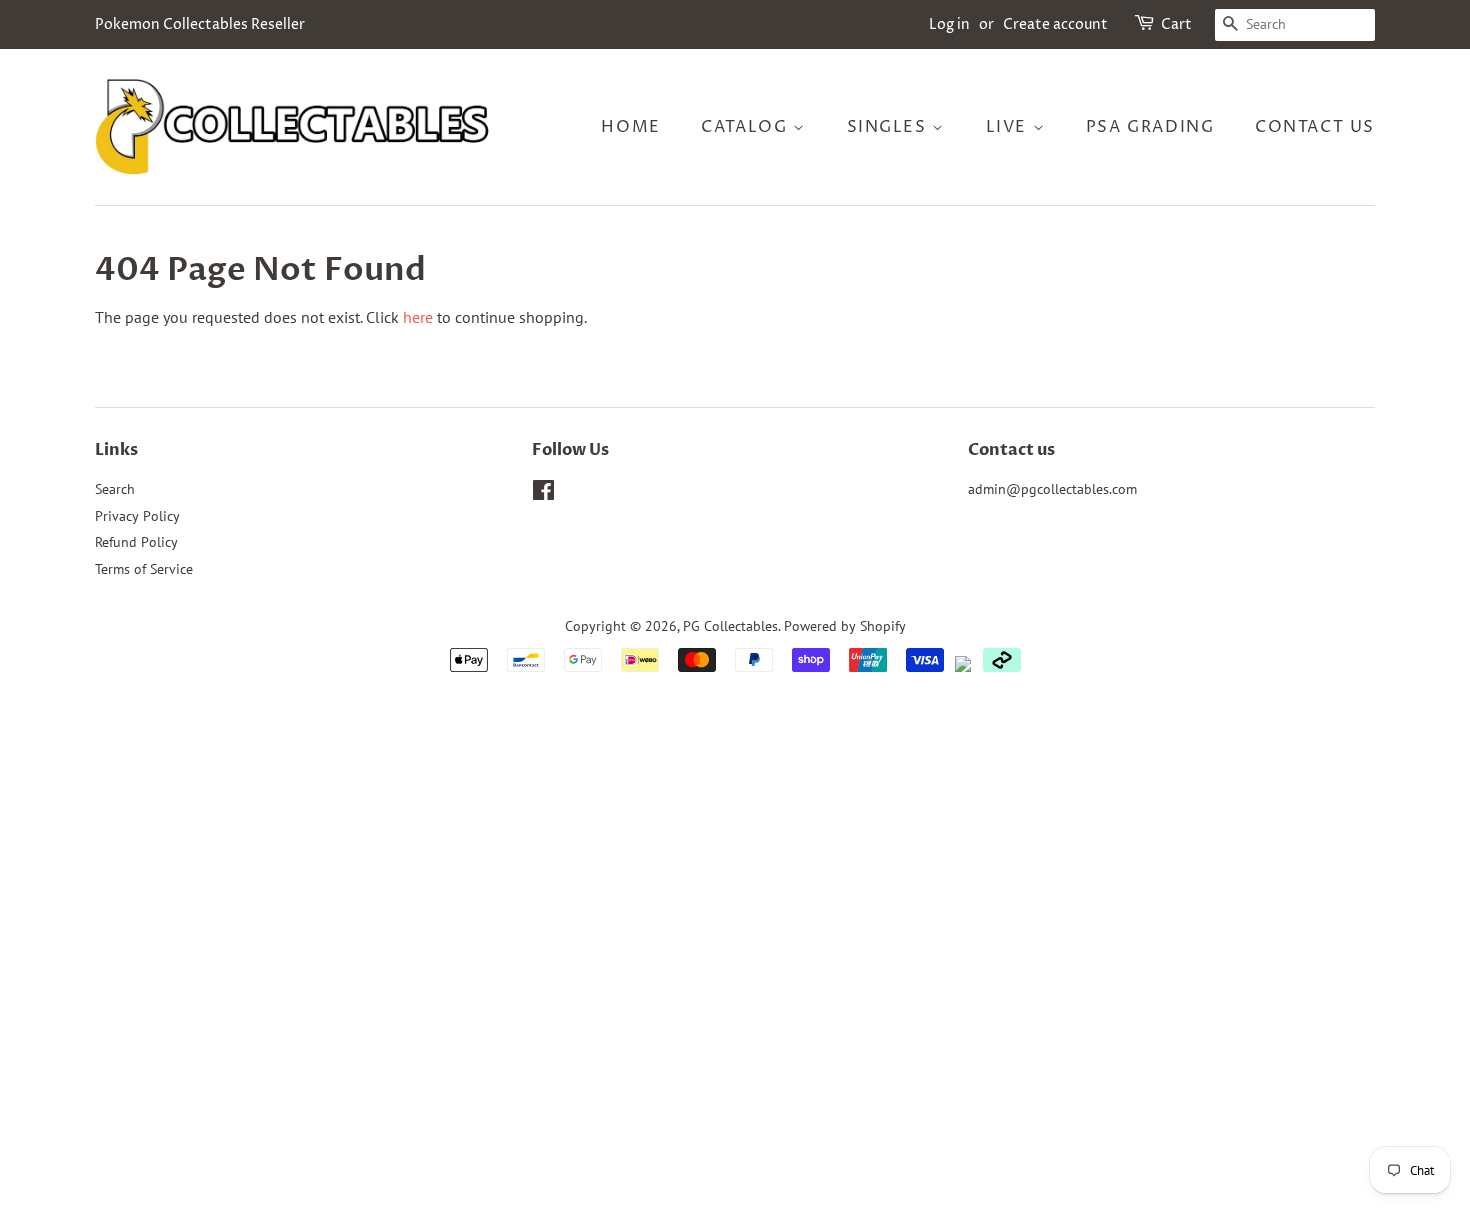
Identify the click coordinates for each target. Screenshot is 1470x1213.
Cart (1176, 24)
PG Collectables (730, 626)
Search (115, 489)
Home (630, 127)
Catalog (747, 127)
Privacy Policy (137, 516)
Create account (1055, 24)
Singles (890, 127)
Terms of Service (144, 569)
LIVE (1009, 127)
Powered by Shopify (845, 626)
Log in (949, 24)
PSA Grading (1150, 127)
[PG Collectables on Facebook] (543, 494)
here (418, 317)
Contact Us (1315, 127)
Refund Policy (136, 542)
